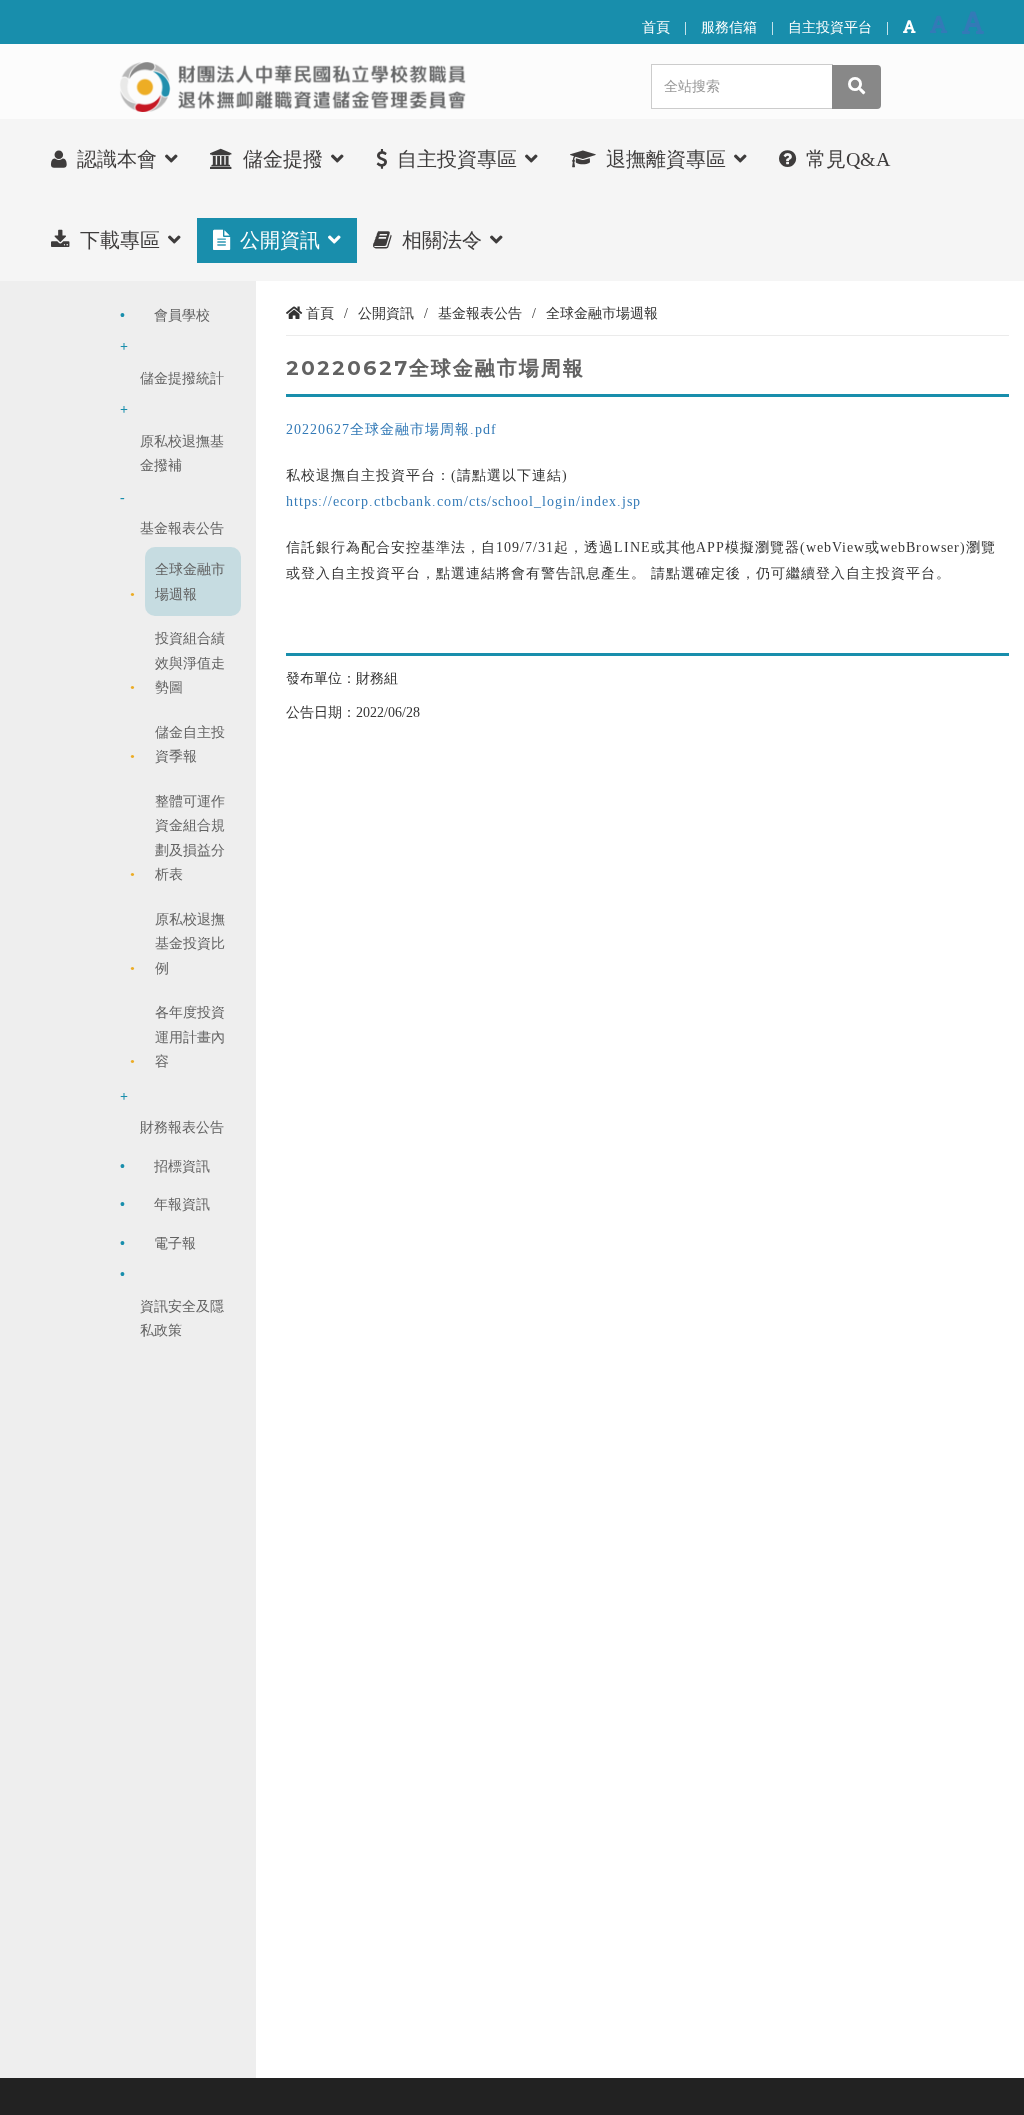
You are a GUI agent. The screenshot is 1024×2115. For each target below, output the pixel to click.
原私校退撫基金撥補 (182, 453)
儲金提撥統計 (182, 378)
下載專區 (120, 240)
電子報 (175, 1243)
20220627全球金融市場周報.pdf (391, 429)
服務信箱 (729, 27)
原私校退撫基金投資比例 (190, 943)
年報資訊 (182, 1204)
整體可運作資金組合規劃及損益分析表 (190, 837)
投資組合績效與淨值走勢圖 (190, 662)
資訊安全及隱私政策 (182, 1318)
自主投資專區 (457, 159)
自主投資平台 (830, 27)
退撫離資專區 (666, 159)
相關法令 (442, 240)
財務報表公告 (182, 1127)
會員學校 (182, 315)
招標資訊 (182, 1166)
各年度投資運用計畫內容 (190, 1036)
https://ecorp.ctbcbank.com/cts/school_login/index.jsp (463, 501)
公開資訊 (280, 240)
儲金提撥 (283, 159)
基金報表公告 (182, 528)
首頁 (656, 27)
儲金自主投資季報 (190, 744)
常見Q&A (845, 159)
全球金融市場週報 (190, 581)
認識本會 (117, 159)
